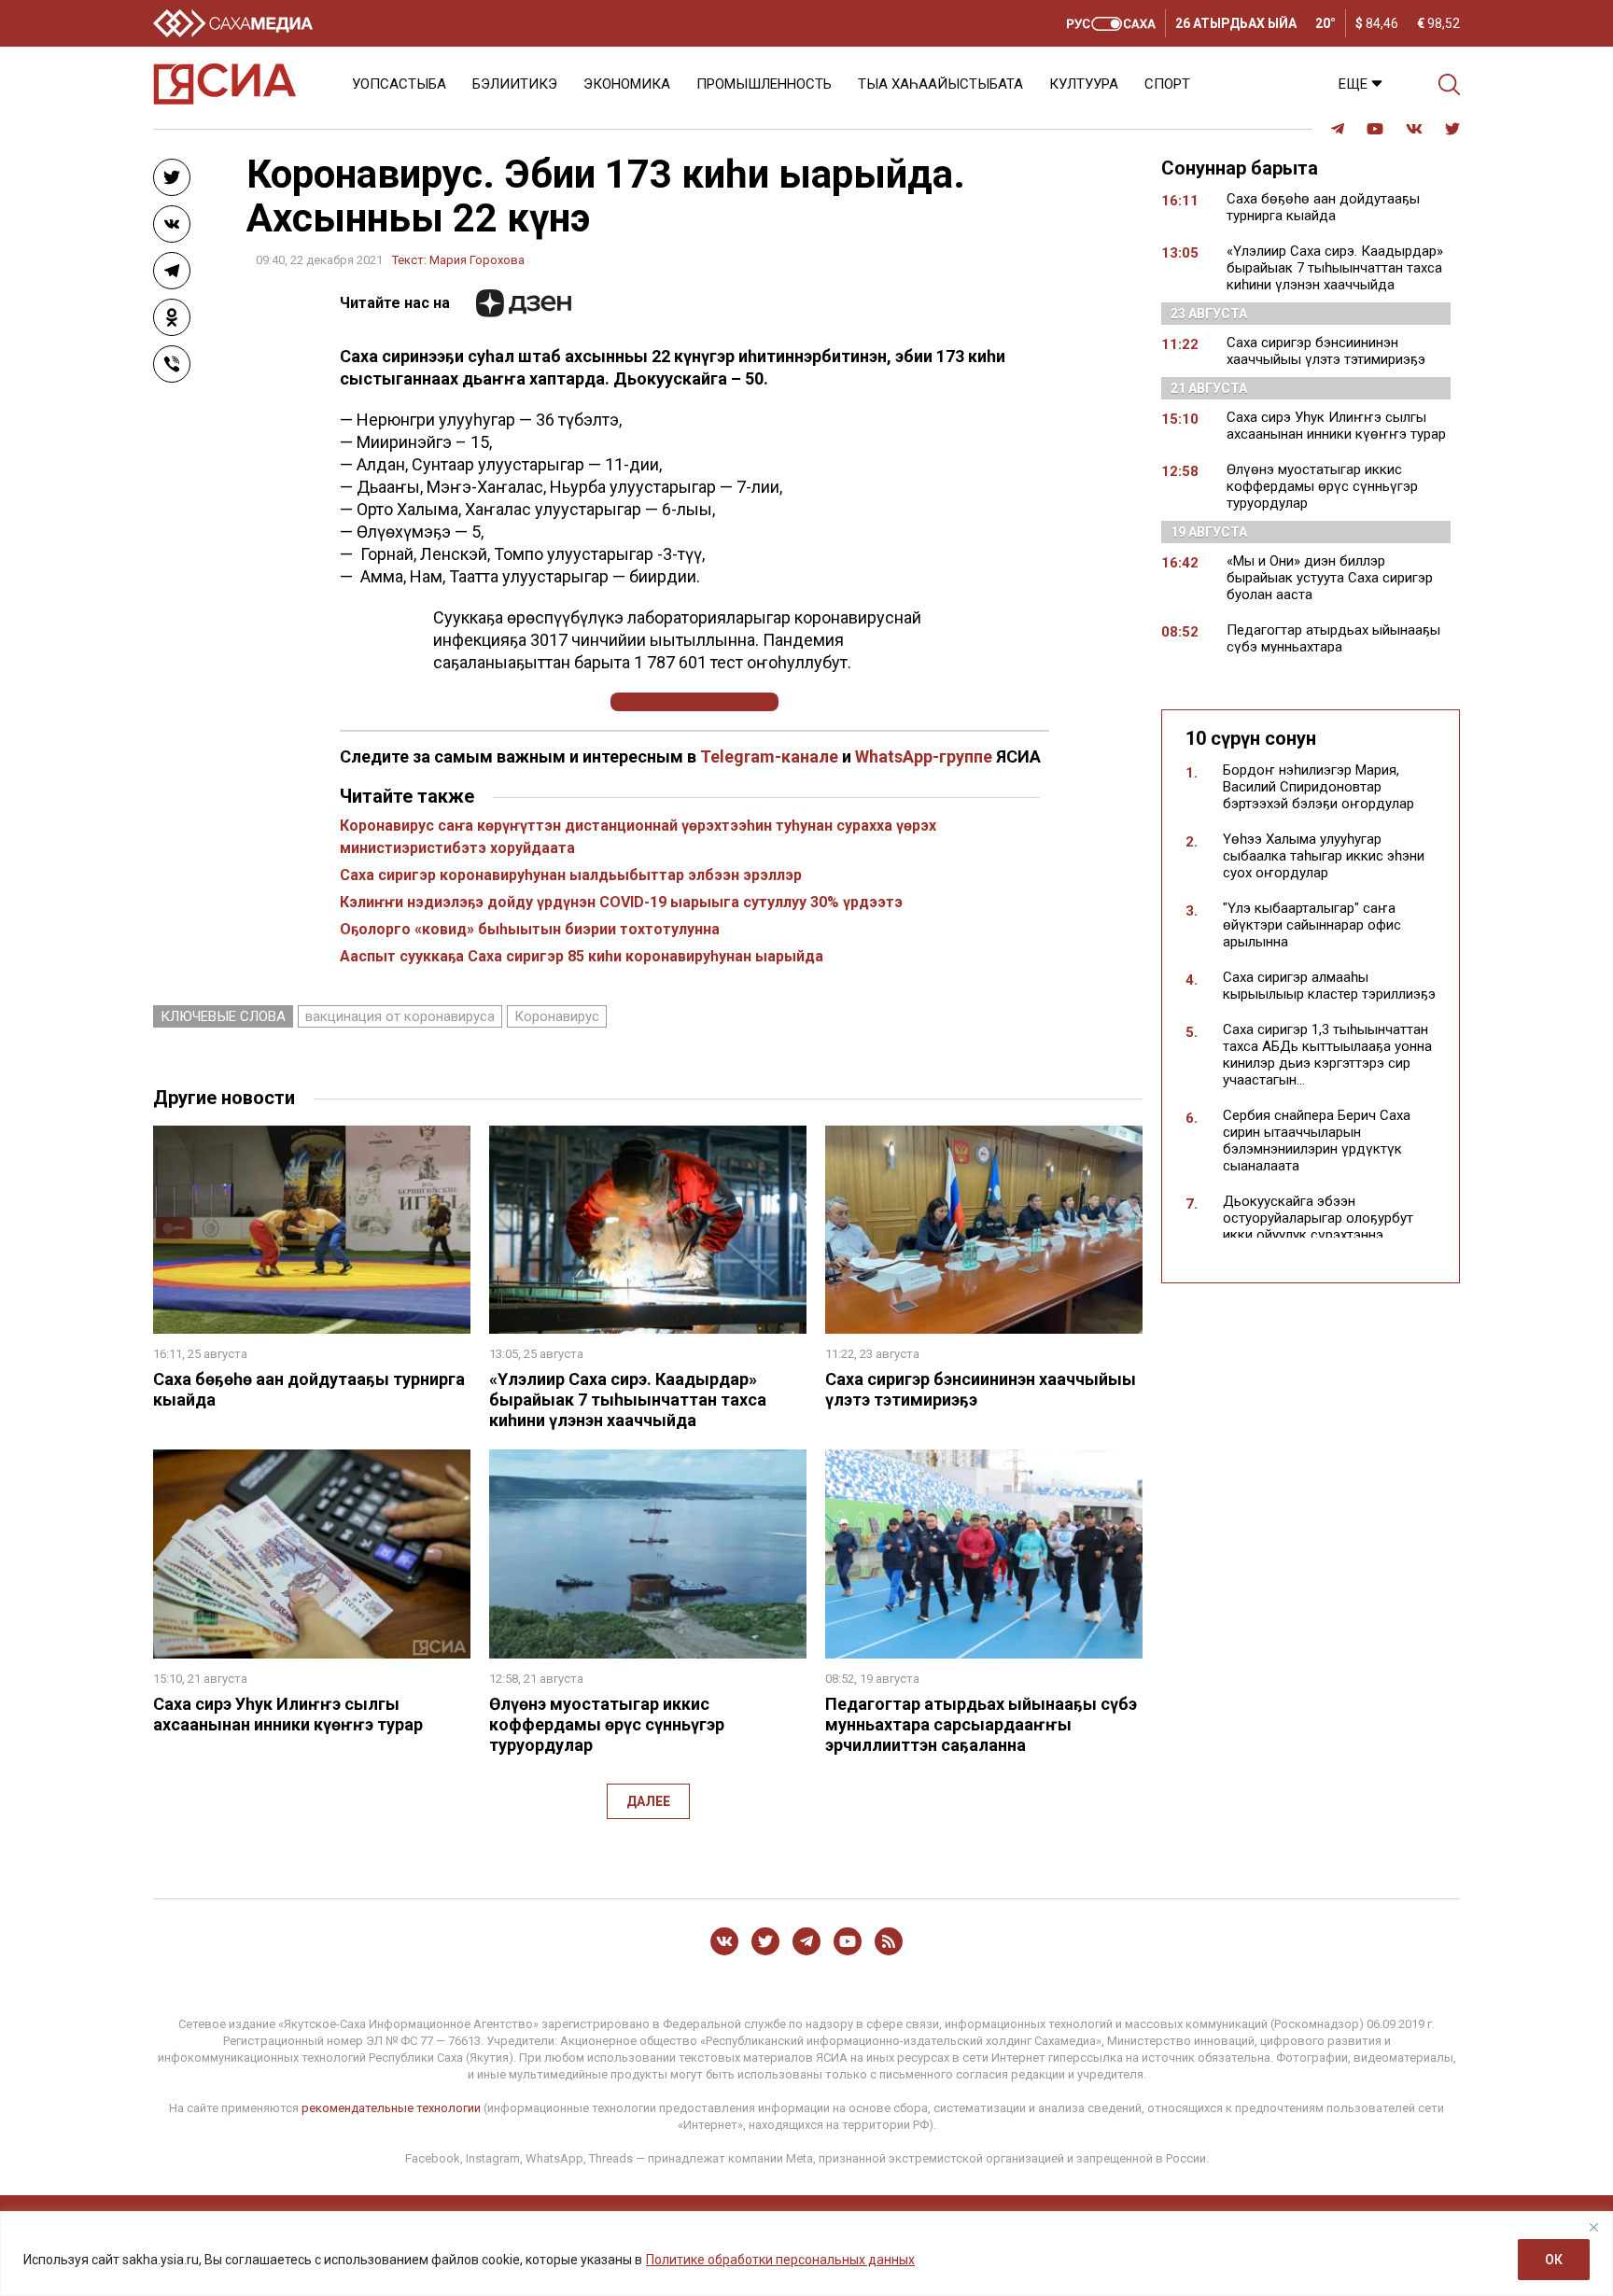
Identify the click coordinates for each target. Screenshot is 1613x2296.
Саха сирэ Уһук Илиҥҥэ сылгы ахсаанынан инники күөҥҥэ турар (288, 1714)
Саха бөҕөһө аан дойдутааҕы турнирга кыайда (1323, 207)
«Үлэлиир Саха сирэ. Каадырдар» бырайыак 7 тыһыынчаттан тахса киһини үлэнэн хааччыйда (628, 1400)
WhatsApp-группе (924, 756)
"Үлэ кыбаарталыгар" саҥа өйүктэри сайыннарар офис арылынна (1312, 925)
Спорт (1167, 84)
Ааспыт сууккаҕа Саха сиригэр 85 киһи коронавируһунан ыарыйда (582, 956)
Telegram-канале (769, 756)
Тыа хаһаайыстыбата (940, 84)
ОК (1554, 2260)
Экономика (627, 84)
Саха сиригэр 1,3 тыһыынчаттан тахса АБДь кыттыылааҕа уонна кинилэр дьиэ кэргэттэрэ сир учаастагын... (1327, 1055)
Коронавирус (557, 1016)
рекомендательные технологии (391, 2108)
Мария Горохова (477, 260)
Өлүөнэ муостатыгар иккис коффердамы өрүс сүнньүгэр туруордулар (607, 1724)
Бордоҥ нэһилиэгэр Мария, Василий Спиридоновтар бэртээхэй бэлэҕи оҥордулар (1318, 787)
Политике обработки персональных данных (780, 2260)
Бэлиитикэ (515, 84)
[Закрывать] (1593, 2227)
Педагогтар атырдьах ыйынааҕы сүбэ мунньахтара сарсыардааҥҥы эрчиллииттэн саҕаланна (981, 1724)
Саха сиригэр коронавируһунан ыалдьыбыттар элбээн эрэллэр (571, 875)
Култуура (1084, 84)
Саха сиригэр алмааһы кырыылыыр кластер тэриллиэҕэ (1329, 986)
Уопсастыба (399, 84)
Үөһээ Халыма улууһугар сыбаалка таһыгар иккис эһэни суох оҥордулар (1324, 856)
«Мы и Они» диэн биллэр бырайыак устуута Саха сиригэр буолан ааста (1330, 578)
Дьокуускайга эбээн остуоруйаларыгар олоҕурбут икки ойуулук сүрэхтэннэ (1318, 1218)
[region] (806, 2254)
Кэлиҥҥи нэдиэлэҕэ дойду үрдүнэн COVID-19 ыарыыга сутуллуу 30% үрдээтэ (621, 902)
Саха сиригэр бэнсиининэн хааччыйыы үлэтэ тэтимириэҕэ (1326, 351)
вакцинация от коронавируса (400, 1016)
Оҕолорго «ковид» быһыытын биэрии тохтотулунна (530, 929)
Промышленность (764, 84)
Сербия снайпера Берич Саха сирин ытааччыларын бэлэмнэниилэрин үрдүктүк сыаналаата (1317, 1141)
